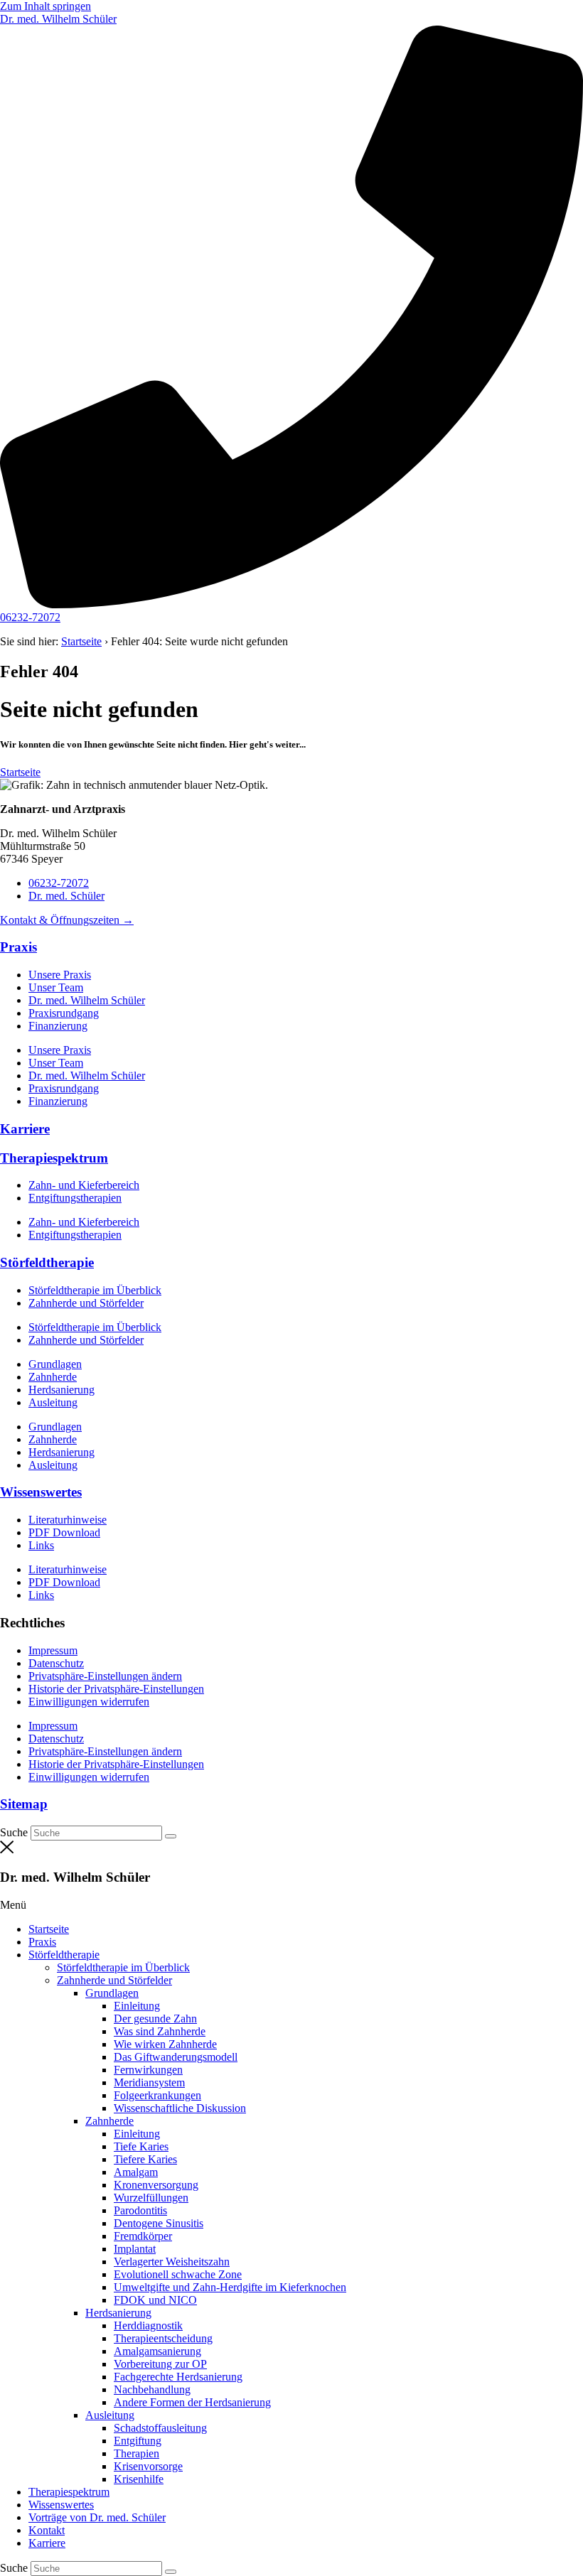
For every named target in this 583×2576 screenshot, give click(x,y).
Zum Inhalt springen (46, 6)
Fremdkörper (143, 2236)
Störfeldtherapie (47, 1262)
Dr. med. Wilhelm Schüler (87, 1000)
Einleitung (137, 2006)
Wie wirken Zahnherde (165, 2044)
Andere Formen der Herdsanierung (192, 2402)
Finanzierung (58, 1026)
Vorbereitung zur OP (160, 2364)
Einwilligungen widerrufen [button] (89, 1702)
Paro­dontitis (140, 2210)
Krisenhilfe (139, 2479)
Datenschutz (56, 1663)
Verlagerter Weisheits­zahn (172, 2262)
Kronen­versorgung (156, 2185)
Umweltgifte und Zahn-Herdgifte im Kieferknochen (230, 2287)
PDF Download (64, 1532)
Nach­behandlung (152, 2389)
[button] (291, 1905)
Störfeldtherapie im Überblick (95, 1290)
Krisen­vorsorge (148, 2466)
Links (41, 1545)
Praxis (18, 947)
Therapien (137, 2453)
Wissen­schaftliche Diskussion (180, 2108)
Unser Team (56, 987)
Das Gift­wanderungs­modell (176, 2057)
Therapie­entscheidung (163, 2338)
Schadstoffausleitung (160, 2428)
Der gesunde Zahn (155, 2019)
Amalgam (136, 2172)
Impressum (53, 1650)
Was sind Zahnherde (160, 2031)
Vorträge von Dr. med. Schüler (97, 2517)
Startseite (81, 641)
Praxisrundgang (64, 1013)
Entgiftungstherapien (75, 1198)
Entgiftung (138, 2441)
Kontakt (47, 2530)
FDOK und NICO (155, 2300)
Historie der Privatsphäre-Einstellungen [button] (116, 1689)
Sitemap (24, 1804)
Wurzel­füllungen (151, 2198)
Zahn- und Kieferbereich (84, 1185)
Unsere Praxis (60, 975)
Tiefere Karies (145, 2159)
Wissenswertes (41, 1492)
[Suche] (171, 1836)
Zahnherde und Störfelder (86, 1303)
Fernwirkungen (148, 2070)
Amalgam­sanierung (157, 2351)
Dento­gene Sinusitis (159, 2223)
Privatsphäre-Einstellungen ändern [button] (105, 1676)
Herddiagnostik (148, 2326)
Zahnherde (53, 1377)
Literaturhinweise (68, 1520)
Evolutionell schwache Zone (178, 2274)
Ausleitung (53, 1402)
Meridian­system (149, 2082)
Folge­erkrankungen (157, 2095)
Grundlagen (55, 1364)
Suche (14, 1832)
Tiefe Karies (141, 2146)
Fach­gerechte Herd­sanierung (178, 2377)
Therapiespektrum (54, 1158)
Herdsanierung (61, 1390)
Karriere (25, 1129)
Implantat (135, 2249)
